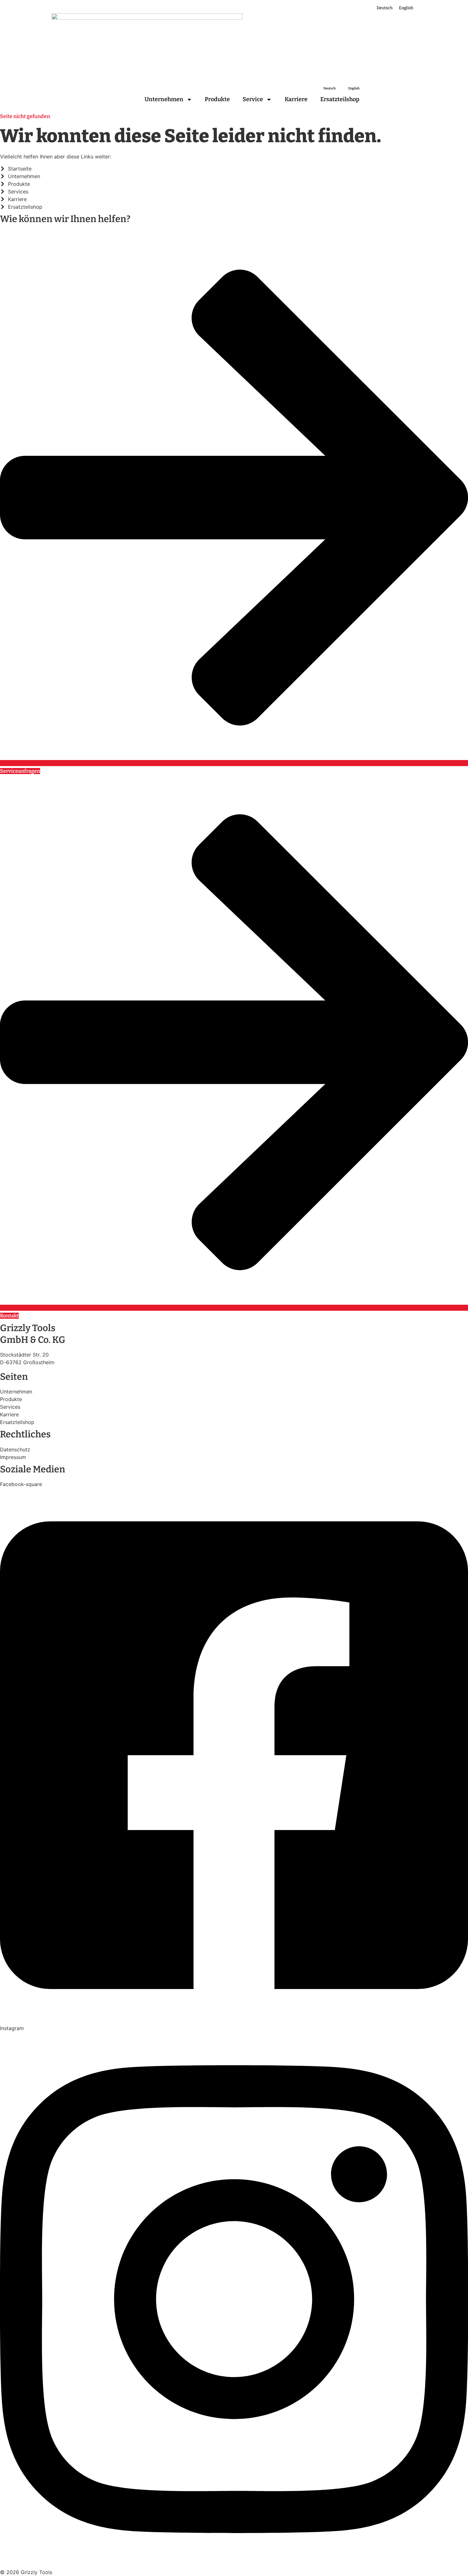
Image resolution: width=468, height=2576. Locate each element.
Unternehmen (164, 99)
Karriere (296, 99)
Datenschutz (15, 1449)
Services (10, 1407)
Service (253, 99)
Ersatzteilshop (340, 99)
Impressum (13, 1457)
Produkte (217, 99)
